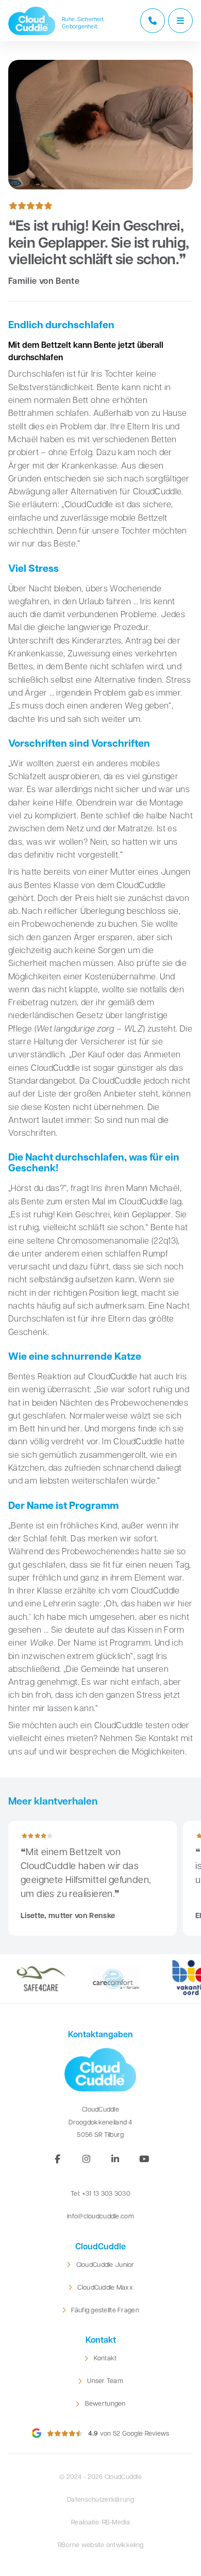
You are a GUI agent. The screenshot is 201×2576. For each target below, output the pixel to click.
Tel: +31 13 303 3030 (100, 2194)
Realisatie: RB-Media (100, 2523)
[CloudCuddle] (32, 21)
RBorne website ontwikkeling (101, 2546)
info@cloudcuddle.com (100, 2217)
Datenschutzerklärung (100, 2500)
